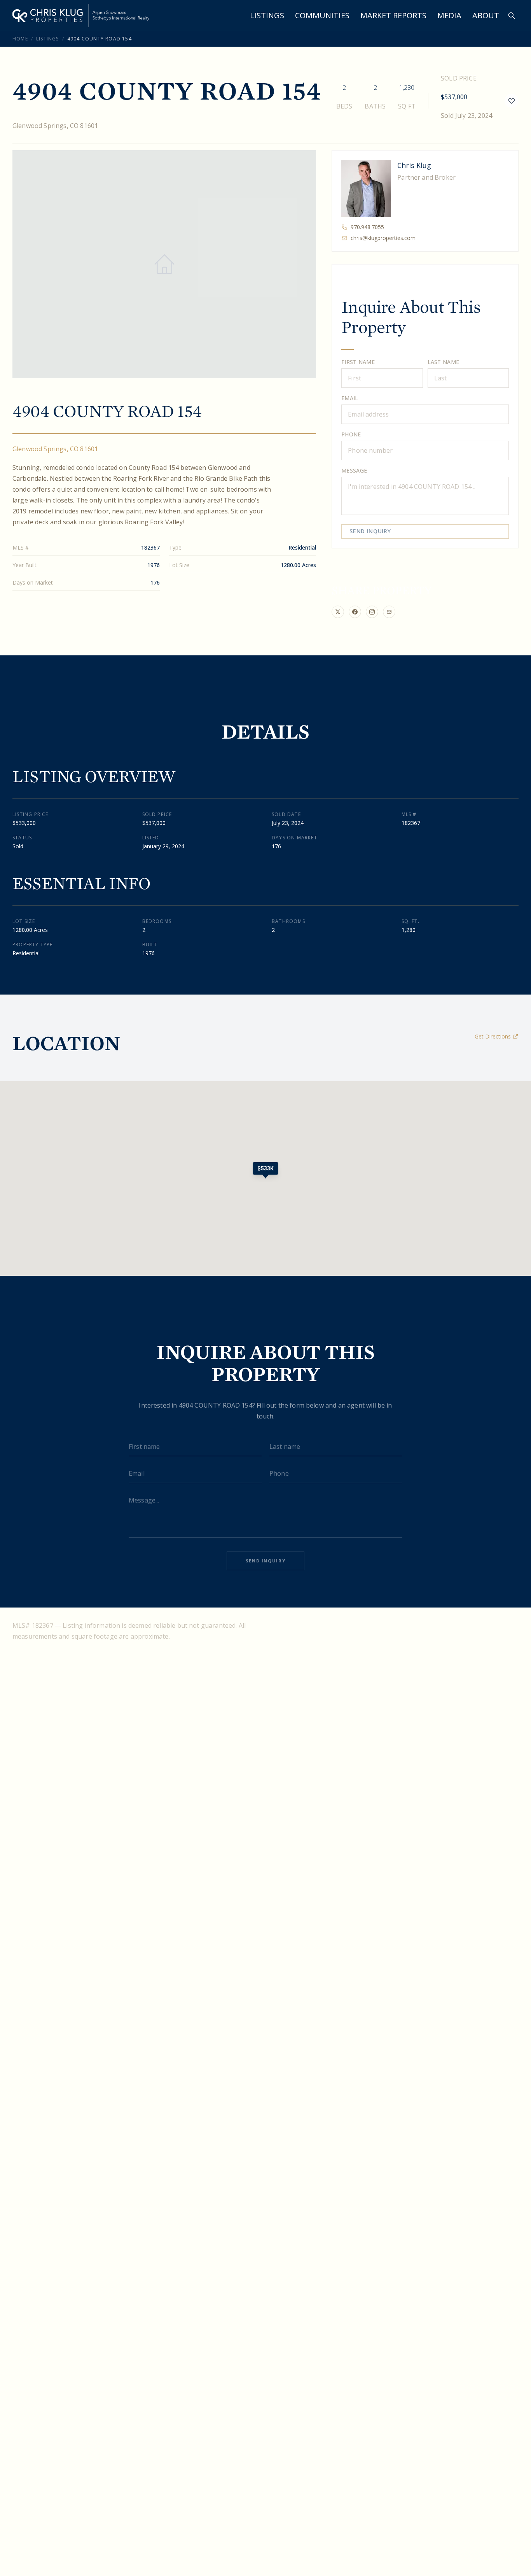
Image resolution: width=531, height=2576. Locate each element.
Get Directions (493, 1036)
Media (449, 15)
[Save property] (512, 101)
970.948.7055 (367, 227)
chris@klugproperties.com (383, 238)
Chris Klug (414, 165)
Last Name (444, 362)
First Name (358, 362)
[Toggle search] (512, 16)
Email (350, 398)
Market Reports (393, 15)
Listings (267, 15)
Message (354, 470)
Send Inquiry (370, 531)
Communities (322, 15)
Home (20, 39)
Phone (351, 434)
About (486, 15)
